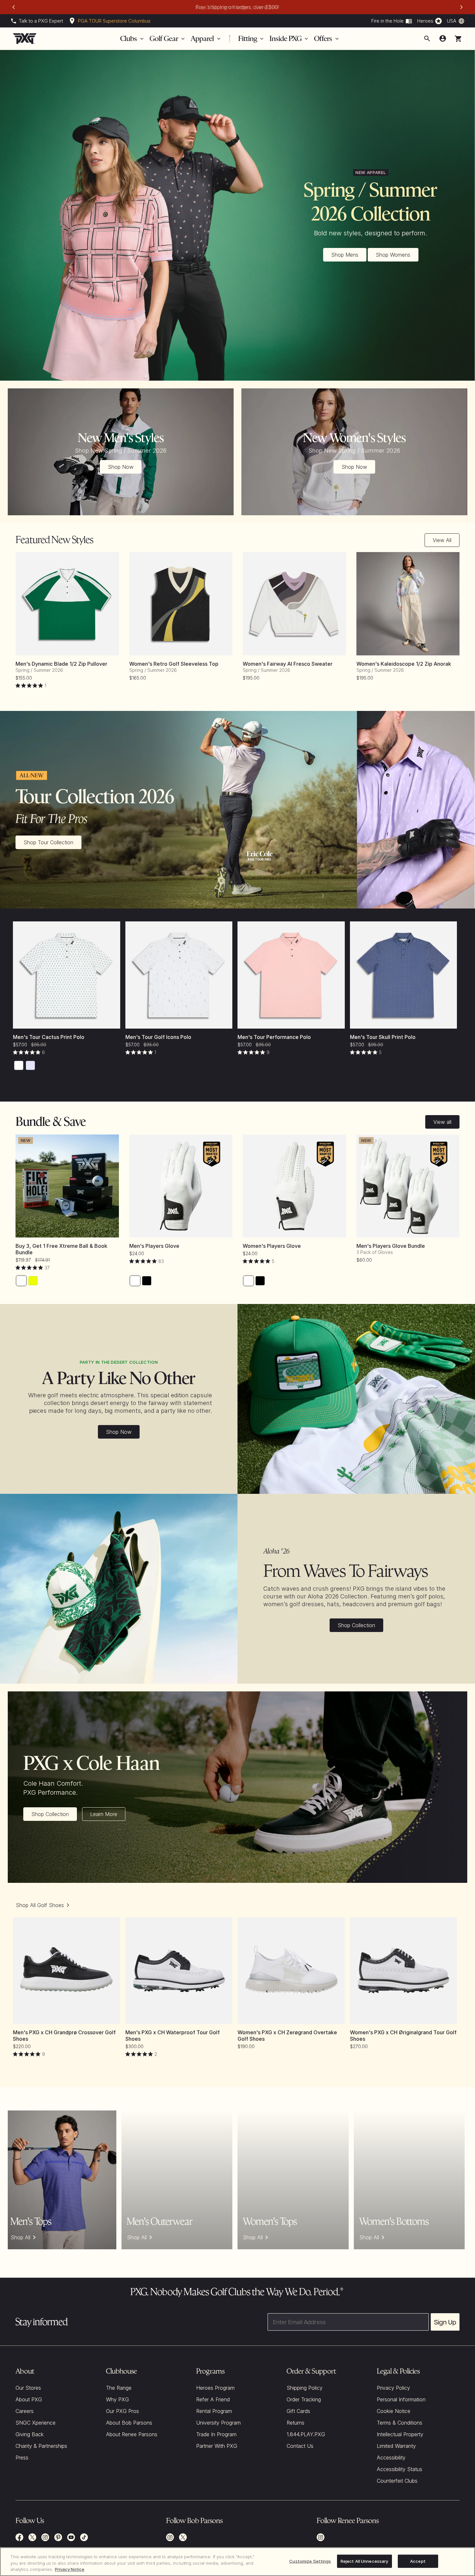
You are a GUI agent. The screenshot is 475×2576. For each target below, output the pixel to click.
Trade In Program (216, 2434)
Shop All (21, 2237)
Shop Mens (345, 255)
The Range (119, 2388)
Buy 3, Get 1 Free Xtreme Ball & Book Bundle (61, 1249)
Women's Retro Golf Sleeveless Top (174, 664)
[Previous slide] (14, 7)
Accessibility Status (400, 2469)
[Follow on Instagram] (170, 2537)
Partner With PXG (217, 2446)
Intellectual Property (400, 2434)
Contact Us (300, 2446)
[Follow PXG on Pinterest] (58, 2537)
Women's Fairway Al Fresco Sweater (288, 664)
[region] (238, 2562)
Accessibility (391, 2458)
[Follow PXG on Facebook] (19, 2537)
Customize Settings (310, 2561)
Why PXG (117, 2399)
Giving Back (30, 2434)
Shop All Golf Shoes (40, 1905)
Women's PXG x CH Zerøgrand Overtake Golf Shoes (287, 2036)
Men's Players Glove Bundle (391, 1246)
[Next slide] (461, 7)
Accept (418, 2561)
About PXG (29, 2399)
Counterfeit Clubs (397, 2481)
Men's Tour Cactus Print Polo (49, 1037)
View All (442, 540)
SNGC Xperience (36, 2423)
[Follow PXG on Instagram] (45, 2537)
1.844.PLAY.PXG (306, 2434)
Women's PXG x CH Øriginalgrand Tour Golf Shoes (403, 2036)
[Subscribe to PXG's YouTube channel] (71, 2537)
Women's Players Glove (272, 1246)
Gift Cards (298, 2411)
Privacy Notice (70, 2569)
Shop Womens (393, 255)
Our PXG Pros (122, 2411)
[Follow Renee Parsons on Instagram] (321, 2537)
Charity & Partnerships (41, 2446)
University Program (218, 2423)
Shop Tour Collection (48, 842)
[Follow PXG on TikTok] (84, 2537)
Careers (25, 2411)
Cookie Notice (394, 2411)
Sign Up (445, 2322)
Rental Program (214, 2411)
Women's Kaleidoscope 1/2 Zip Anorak (404, 664)
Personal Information (401, 2399)
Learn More (104, 1814)
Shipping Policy (305, 2388)
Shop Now (121, 467)
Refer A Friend (213, 2399)
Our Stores (28, 2388)
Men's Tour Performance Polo (274, 1037)
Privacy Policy (393, 2388)
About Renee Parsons (132, 2434)
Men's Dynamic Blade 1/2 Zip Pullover (61, 664)
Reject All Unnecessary (364, 2561)
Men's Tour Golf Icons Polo (158, 1037)
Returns (296, 2423)
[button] (458, 39)
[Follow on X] (183, 2537)
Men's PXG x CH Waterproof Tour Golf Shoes (173, 2036)
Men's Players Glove (154, 1246)
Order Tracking (304, 2399)
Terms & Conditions (400, 2423)
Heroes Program (215, 2388)
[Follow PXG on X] (32, 2537)
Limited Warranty (396, 2446)
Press (22, 2458)
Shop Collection (356, 1625)
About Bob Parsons (129, 2423)
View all (442, 1122)
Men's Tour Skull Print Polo (383, 1037)
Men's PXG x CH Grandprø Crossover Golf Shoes (64, 2036)
